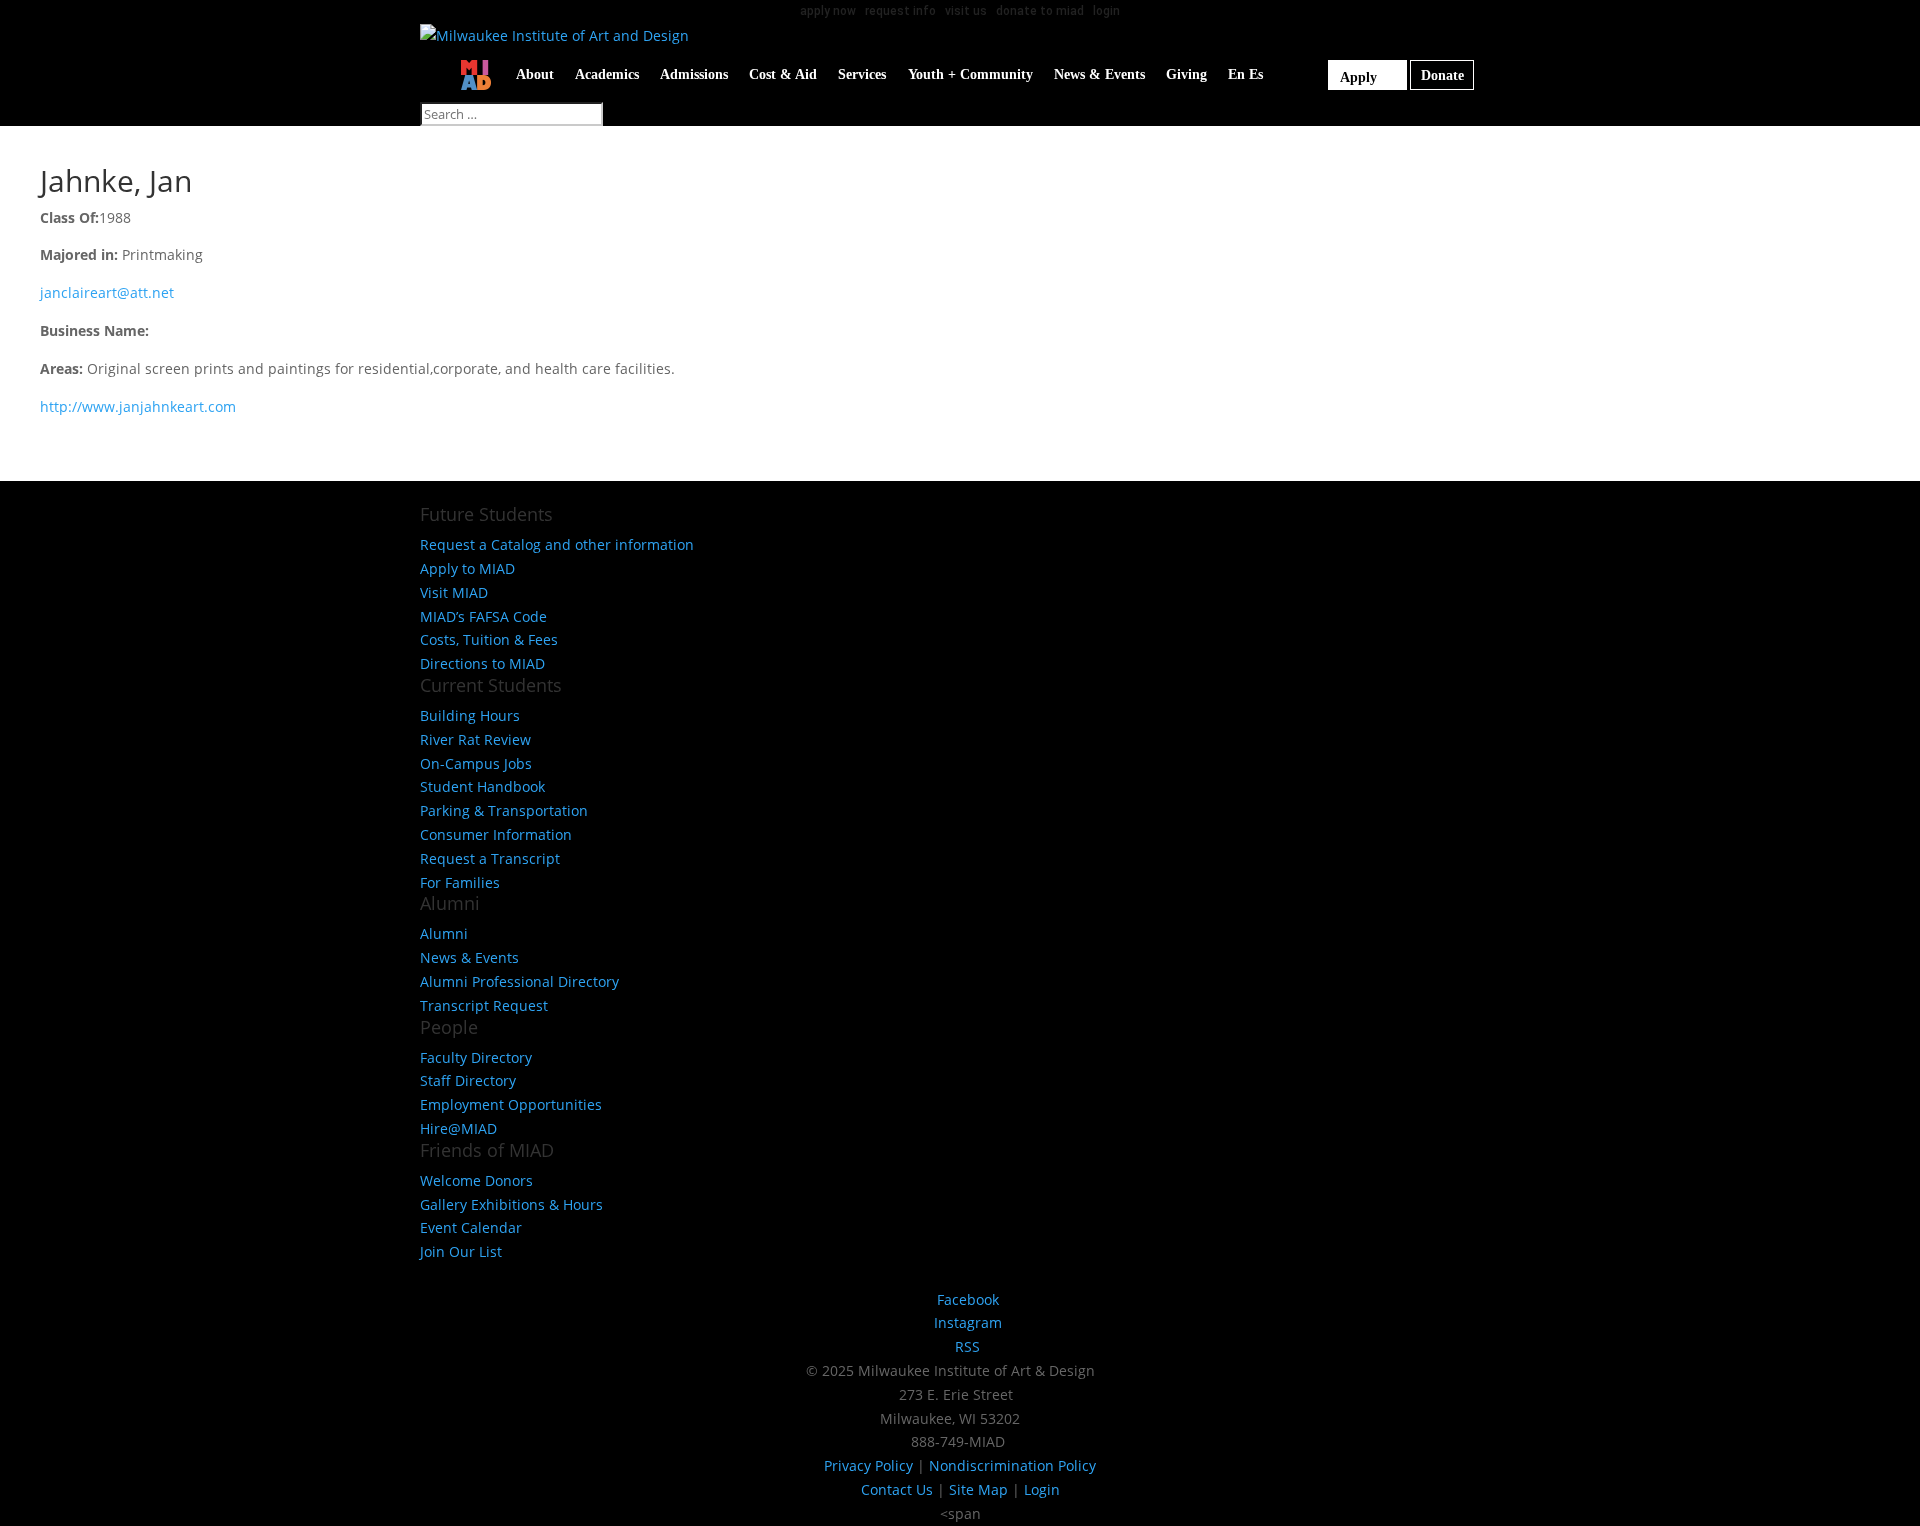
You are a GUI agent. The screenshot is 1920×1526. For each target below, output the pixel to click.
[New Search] (1317, 75)
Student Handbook (482, 786)
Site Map (978, 1489)
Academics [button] (607, 74)
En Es (1245, 74)
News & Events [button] (1099, 74)
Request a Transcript (490, 858)
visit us (966, 11)
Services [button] (862, 74)
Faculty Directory (476, 1057)
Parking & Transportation (504, 810)
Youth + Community (970, 74)
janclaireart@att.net (107, 292)
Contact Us (897, 1489)
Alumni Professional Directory (519, 981)
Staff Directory (468, 1080)
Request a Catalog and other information (557, 544)
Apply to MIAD (467, 568)
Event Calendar (471, 1227)
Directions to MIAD (482, 663)
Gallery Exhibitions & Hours (511, 1204)
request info (900, 11)
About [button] (535, 74)
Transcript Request (484, 1005)
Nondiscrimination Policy (1012, 1465)
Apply (1358, 77)
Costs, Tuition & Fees (489, 639)
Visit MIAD (454, 592)
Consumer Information (496, 834)
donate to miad (1040, 11)
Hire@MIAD (458, 1128)
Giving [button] (1186, 74)
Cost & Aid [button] (783, 74)
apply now (828, 11)
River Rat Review (475, 739)
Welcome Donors (476, 1180)
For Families (460, 882)
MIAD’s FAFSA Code (483, 616)
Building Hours (470, 715)
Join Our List (461, 1251)
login (1106, 11)
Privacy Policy (868, 1465)
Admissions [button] (694, 74)
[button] (1290, 75)
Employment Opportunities (511, 1104)
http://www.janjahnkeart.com (138, 406)
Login (1042, 1489)
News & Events (469, 957)
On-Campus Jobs (476, 763)
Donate (1442, 75)
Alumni (444, 933)
